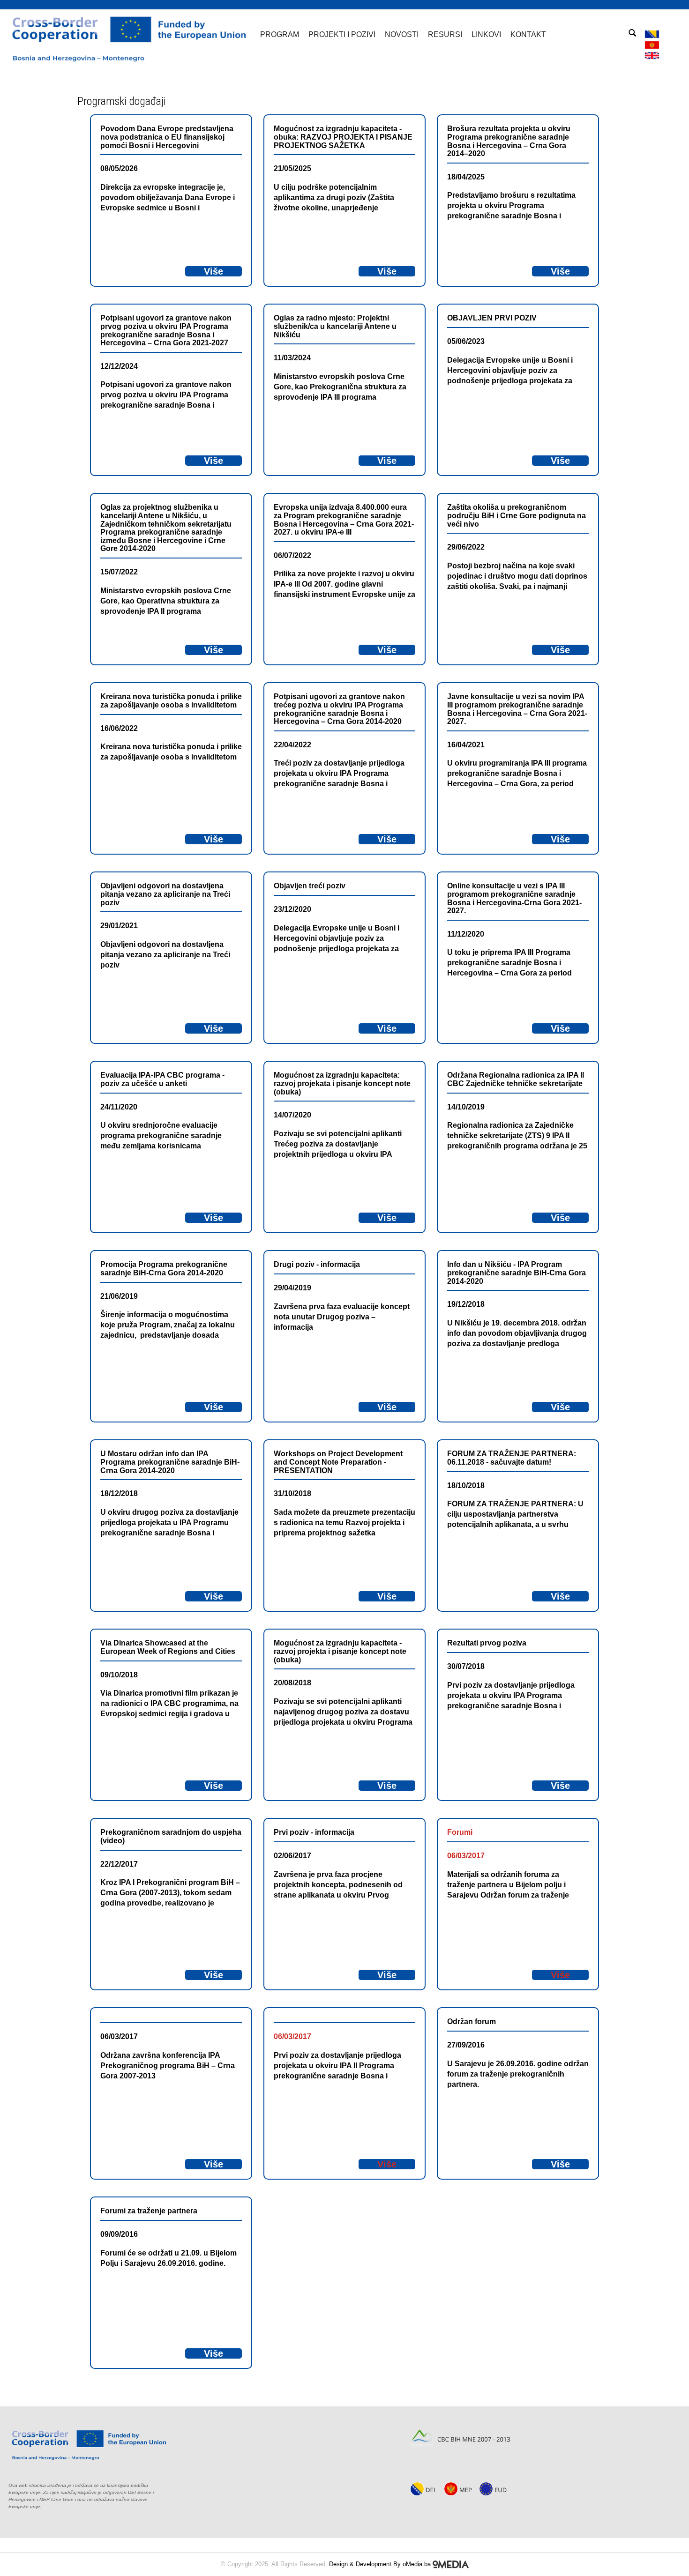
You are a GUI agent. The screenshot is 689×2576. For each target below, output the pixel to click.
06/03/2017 (466, 1856)
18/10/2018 (466, 1485)
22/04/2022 (292, 745)
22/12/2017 (119, 1864)
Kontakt (528, 34)
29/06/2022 (466, 547)
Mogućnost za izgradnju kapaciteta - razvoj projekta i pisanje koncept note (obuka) (340, 1651)
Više (213, 271)
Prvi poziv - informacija (314, 1832)
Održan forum (472, 2021)
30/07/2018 (466, 1666)
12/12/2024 (119, 366)
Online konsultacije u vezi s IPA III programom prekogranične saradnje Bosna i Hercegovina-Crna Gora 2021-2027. (514, 898)
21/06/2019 (119, 1296)
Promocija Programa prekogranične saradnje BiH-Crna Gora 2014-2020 (164, 1269)
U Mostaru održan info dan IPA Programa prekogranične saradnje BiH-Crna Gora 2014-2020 (170, 1462)
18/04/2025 (466, 177)
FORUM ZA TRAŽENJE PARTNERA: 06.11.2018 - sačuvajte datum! (512, 1458)
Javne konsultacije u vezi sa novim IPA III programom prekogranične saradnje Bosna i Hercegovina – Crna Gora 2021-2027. (517, 709)
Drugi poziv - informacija (317, 1264)
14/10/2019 (466, 1107)
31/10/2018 (292, 1493)
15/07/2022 (119, 572)
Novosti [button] (402, 34)
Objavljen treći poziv (310, 886)
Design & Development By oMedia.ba (381, 2564)
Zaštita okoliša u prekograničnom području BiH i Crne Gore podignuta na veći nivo (517, 515)
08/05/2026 (119, 168)
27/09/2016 (466, 2045)
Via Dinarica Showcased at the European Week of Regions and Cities (168, 1647)
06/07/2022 (292, 555)
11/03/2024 (292, 358)
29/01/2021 (119, 926)
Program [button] (280, 34)
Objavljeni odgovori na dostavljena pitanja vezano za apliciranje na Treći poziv (165, 894)
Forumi (460, 1832)
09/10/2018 (119, 1675)
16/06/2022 (119, 728)
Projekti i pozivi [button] (342, 34)
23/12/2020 (292, 909)
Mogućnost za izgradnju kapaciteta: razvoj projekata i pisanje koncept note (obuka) (342, 1083)
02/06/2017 (292, 1856)
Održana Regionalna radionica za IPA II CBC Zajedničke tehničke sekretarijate (516, 1079)
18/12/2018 (119, 1493)
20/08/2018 (292, 1683)
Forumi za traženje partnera (149, 2211)
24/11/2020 (119, 1107)
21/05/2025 (292, 168)
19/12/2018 (466, 1304)
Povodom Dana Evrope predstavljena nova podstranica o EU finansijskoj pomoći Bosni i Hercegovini (167, 137)
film (191, 1693)
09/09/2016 (119, 2234)
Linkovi (486, 34)
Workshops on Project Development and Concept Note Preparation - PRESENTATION (338, 1462)
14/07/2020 (292, 1115)
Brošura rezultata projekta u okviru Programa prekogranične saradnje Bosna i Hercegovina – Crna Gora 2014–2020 (509, 141)
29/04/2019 (292, 1288)
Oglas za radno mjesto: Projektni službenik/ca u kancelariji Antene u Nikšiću (335, 326)
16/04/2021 (466, 745)
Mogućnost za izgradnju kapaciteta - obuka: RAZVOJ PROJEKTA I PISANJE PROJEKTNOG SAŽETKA (343, 137)
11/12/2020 (466, 934)
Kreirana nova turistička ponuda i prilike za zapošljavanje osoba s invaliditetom (171, 701)
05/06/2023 (466, 341)
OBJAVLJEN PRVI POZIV (492, 318)
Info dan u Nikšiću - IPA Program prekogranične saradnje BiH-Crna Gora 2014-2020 (517, 1273)
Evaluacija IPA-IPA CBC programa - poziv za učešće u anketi (162, 1079)
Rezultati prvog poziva (487, 1643)
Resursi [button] (445, 34)
